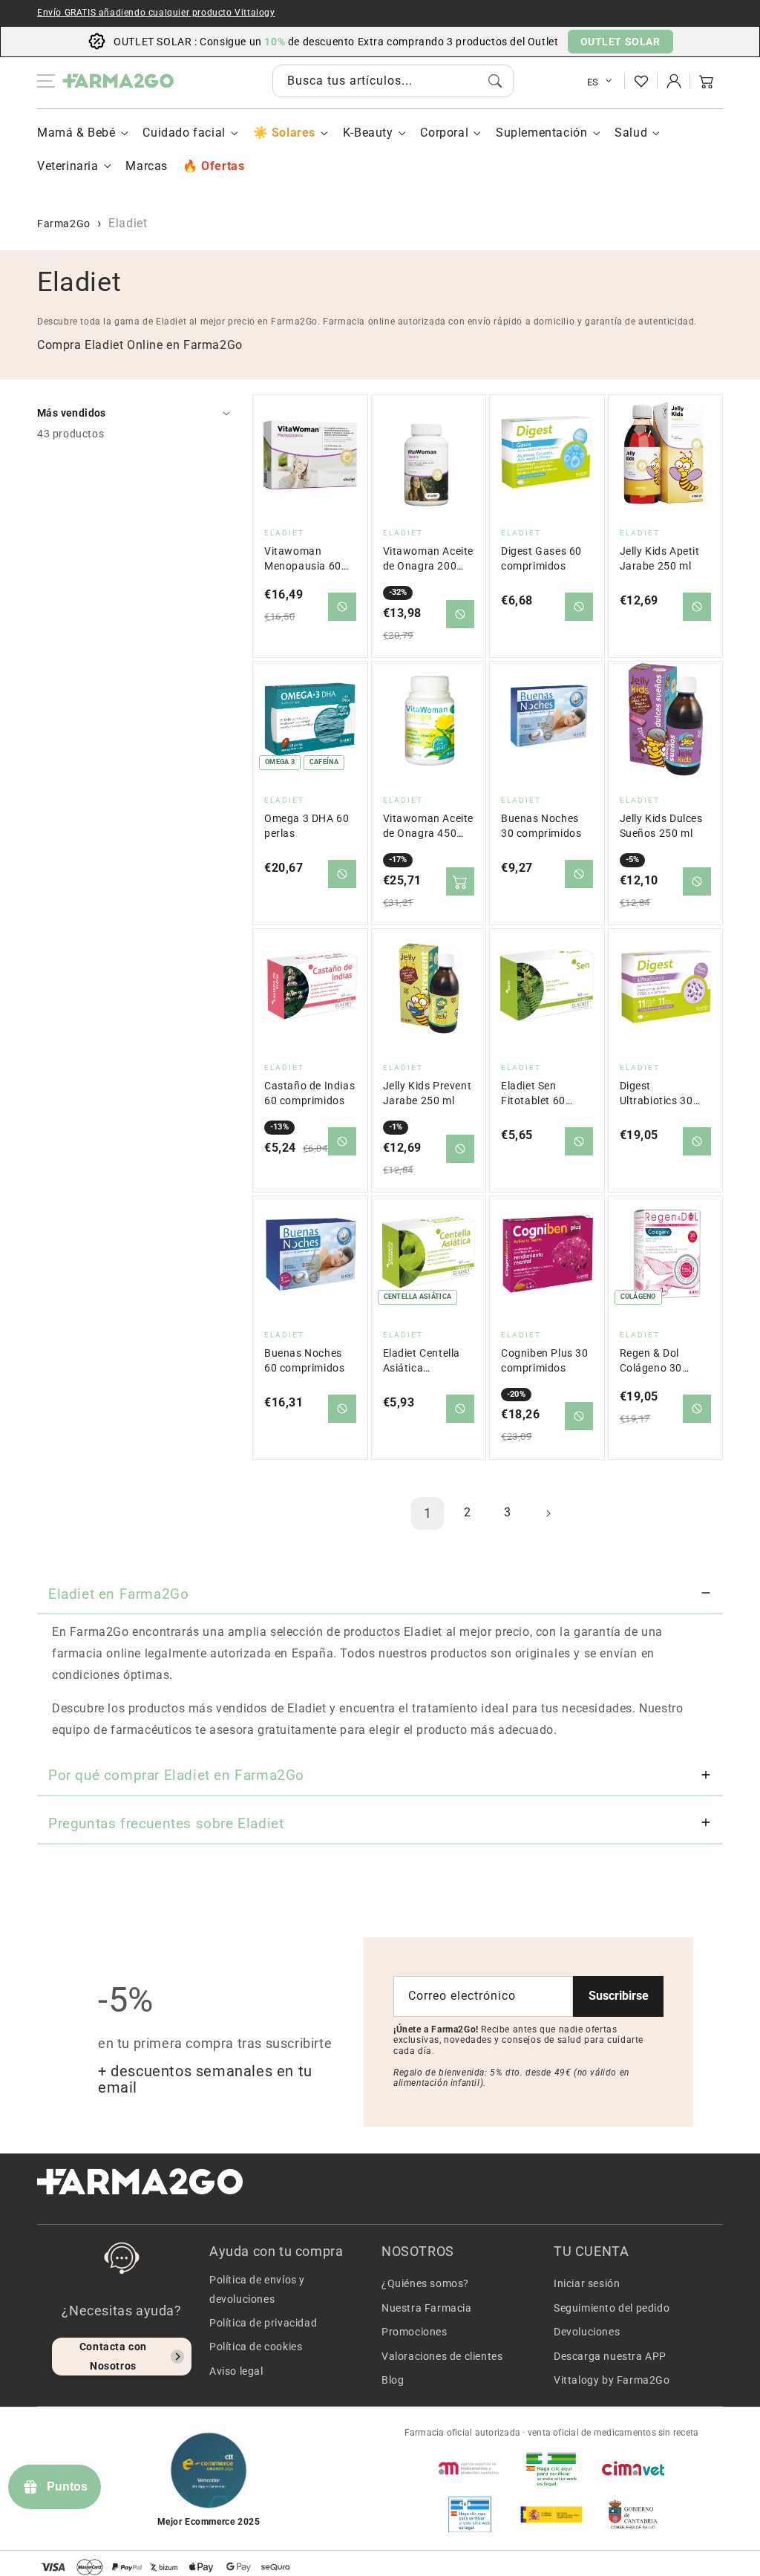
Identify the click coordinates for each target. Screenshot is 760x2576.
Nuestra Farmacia (427, 2308)
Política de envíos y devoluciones (257, 2289)
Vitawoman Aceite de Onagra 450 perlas (429, 827)
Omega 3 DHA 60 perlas (307, 826)
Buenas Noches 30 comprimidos (541, 826)
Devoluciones (587, 2332)
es (593, 82)
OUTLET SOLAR (620, 42)
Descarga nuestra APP (610, 2356)
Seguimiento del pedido (612, 2308)
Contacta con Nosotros (113, 2356)
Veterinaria (68, 166)
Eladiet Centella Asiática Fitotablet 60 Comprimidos (422, 1362)
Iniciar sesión (587, 2283)
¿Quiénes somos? (425, 2283)
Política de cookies (256, 2347)
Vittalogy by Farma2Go (612, 2380)
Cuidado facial (184, 133)
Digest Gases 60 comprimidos (541, 559)
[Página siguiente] (548, 1513)
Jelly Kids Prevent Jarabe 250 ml (427, 1093)
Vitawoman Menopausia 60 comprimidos (303, 560)
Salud (631, 133)
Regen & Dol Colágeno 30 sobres (651, 1362)
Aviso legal (236, 2371)
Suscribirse (619, 1996)
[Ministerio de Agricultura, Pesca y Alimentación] (551, 2514)
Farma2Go (64, 224)
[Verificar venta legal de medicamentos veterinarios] (470, 2514)
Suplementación (541, 133)
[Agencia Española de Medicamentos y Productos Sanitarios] (470, 2468)
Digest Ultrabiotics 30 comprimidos (656, 1094)
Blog (393, 2380)
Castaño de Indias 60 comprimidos (309, 1093)
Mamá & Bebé (76, 133)
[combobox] (393, 81)
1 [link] (428, 1513)
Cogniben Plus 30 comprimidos (545, 1361)
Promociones (415, 2332)
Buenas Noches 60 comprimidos (304, 1361)
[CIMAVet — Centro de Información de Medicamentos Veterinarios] (633, 2468)
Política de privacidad (263, 2323)
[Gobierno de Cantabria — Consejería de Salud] (633, 2514)
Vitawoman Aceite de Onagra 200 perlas (429, 560)
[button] (707, 81)
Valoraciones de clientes (442, 2356)
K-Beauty (368, 133)
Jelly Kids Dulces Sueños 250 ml (661, 826)
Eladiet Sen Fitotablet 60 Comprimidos (534, 1094)
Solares (294, 133)
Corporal (444, 133)
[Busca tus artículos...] (495, 81)
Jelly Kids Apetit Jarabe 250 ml (660, 559)
